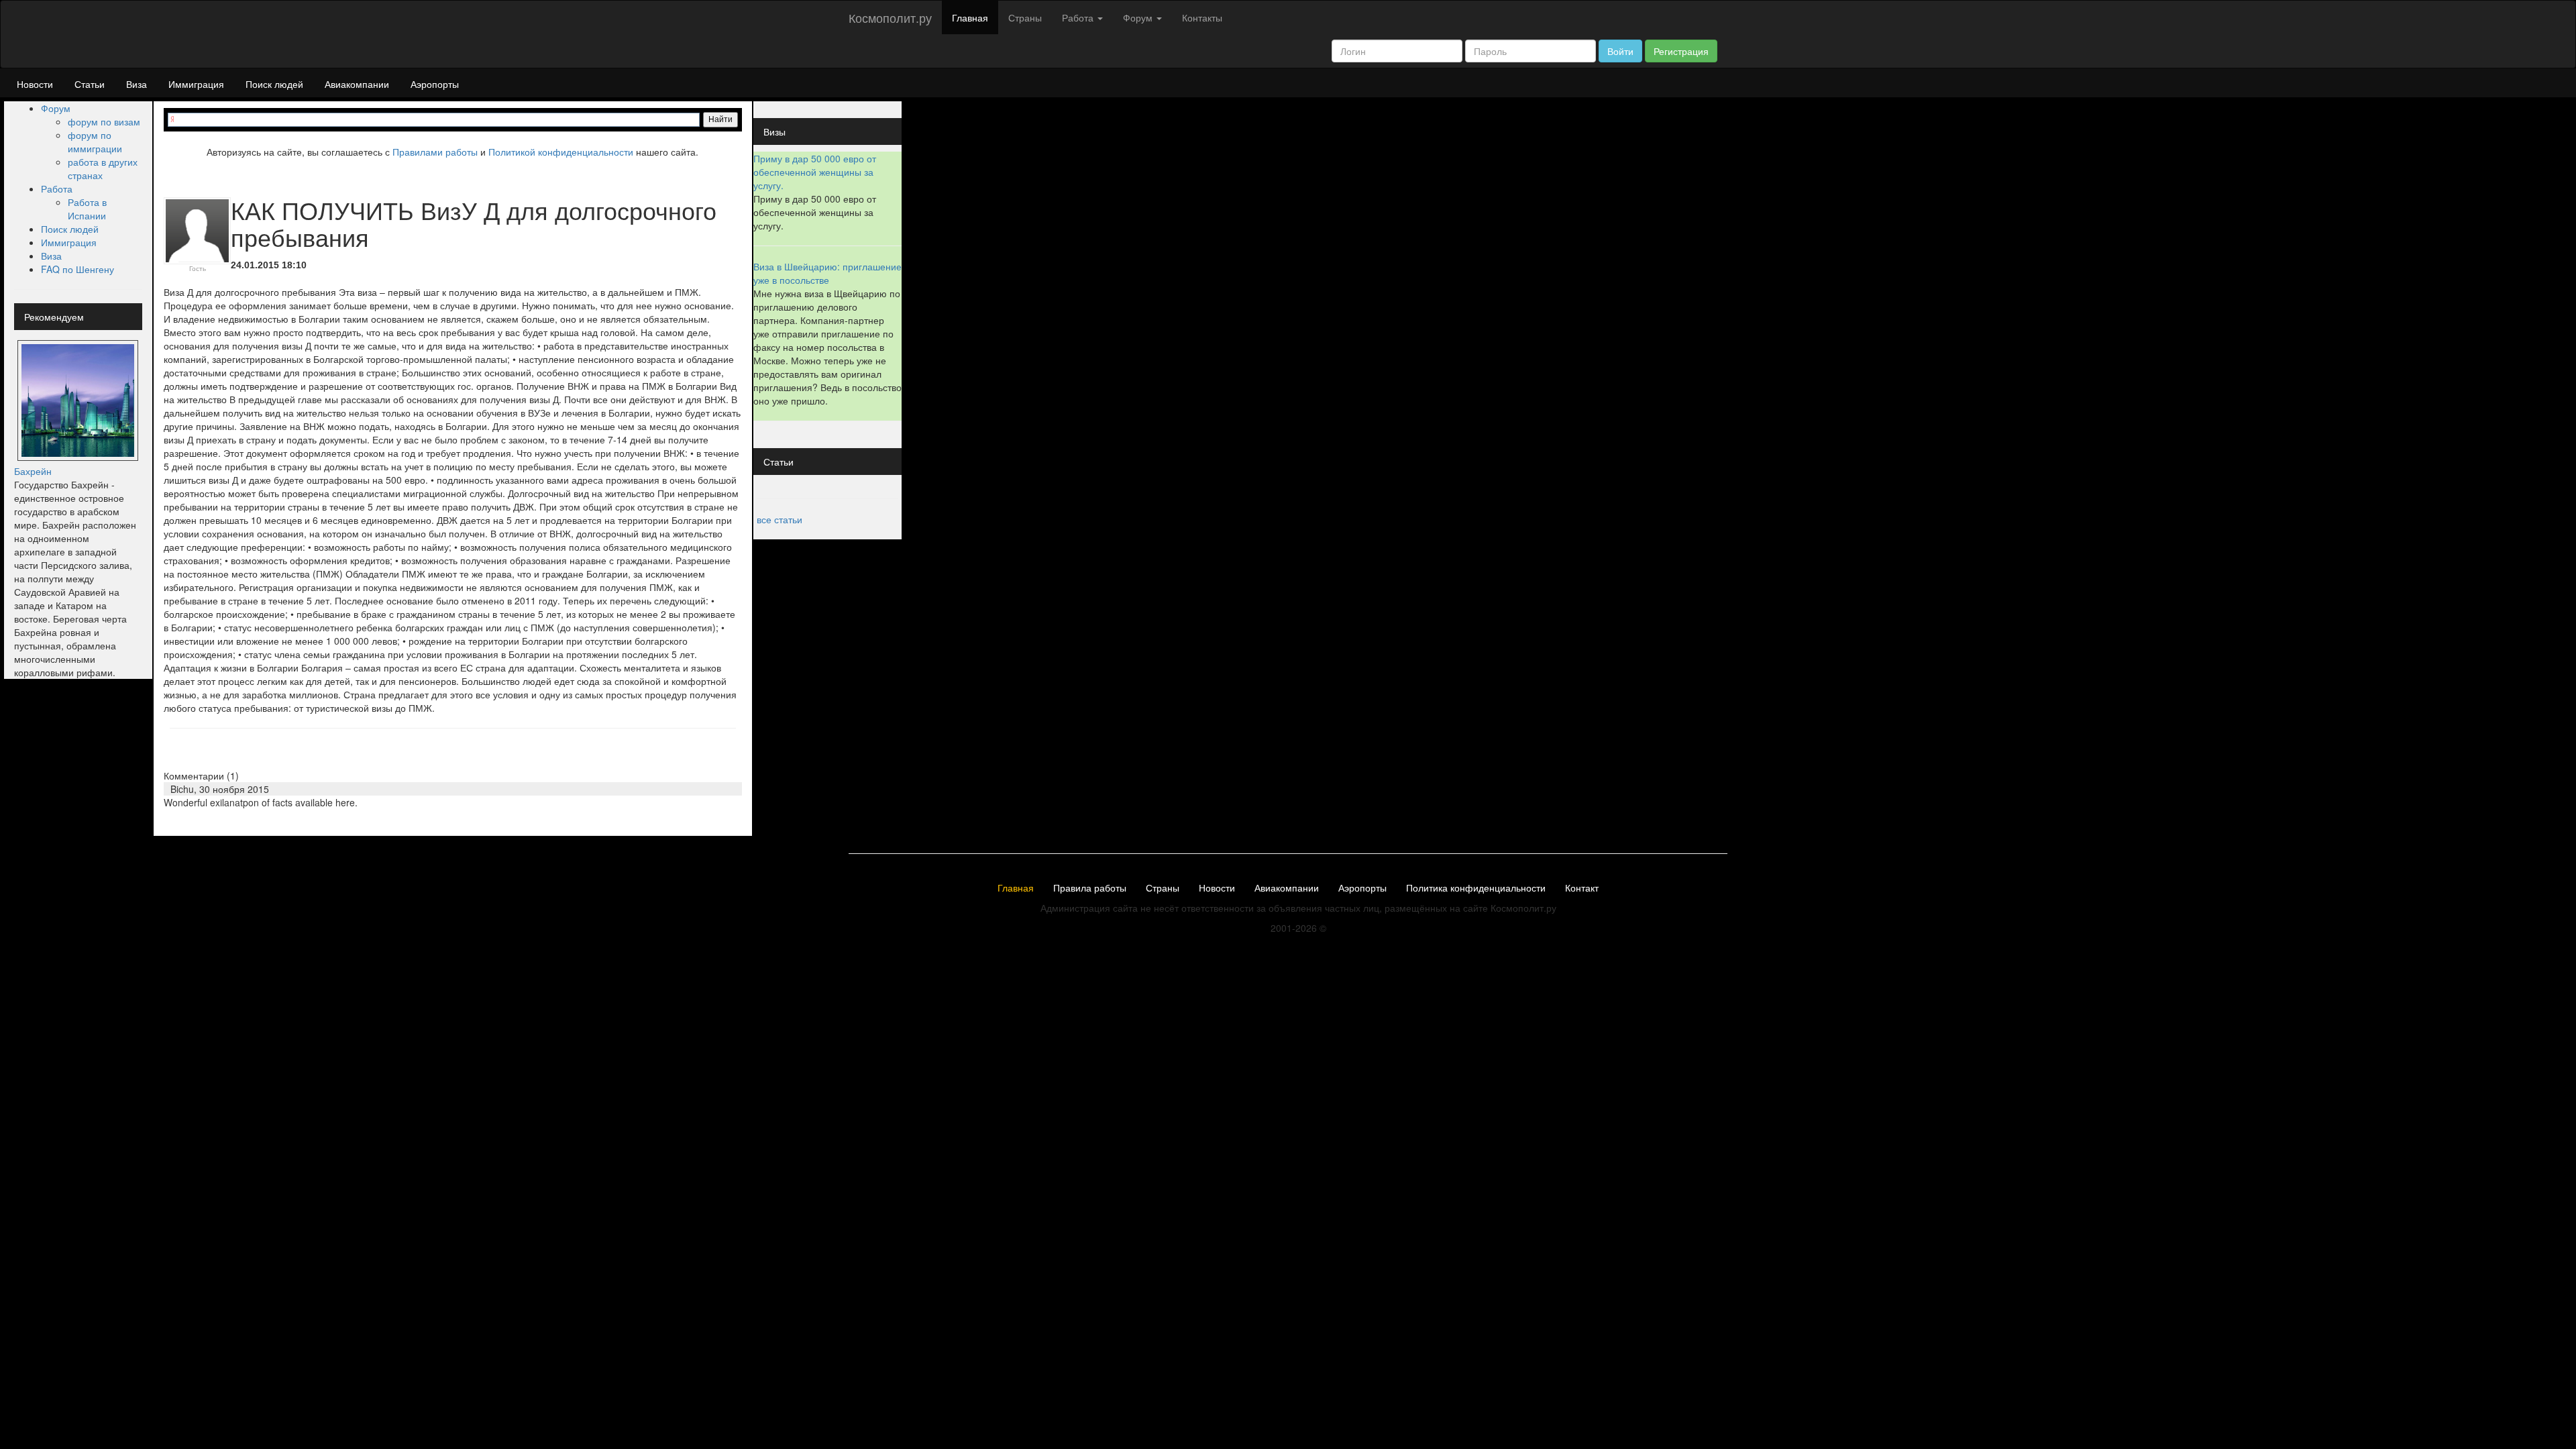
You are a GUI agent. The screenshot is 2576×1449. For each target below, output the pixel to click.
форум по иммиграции (95, 142)
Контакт (1582, 888)
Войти (1620, 51)
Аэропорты (435, 84)
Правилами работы (435, 152)
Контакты (1202, 17)
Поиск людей (274, 84)
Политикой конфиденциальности (561, 152)
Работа (57, 189)
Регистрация (1681, 51)
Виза (137, 84)
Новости (35, 84)
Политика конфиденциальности (1476, 888)
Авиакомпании (357, 84)
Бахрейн (33, 471)
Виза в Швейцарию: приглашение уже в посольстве (827, 273)
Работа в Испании (87, 209)
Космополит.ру (890, 17)
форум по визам (104, 121)
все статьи (780, 519)
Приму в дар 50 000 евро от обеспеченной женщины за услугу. (815, 172)
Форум (56, 108)
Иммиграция (196, 84)
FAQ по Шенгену (77, 269)
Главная (970, 17)
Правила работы (1090, 888)
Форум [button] (1139, 17)
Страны (1025, 17)
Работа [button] (1079, 17)
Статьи (90, 84)
